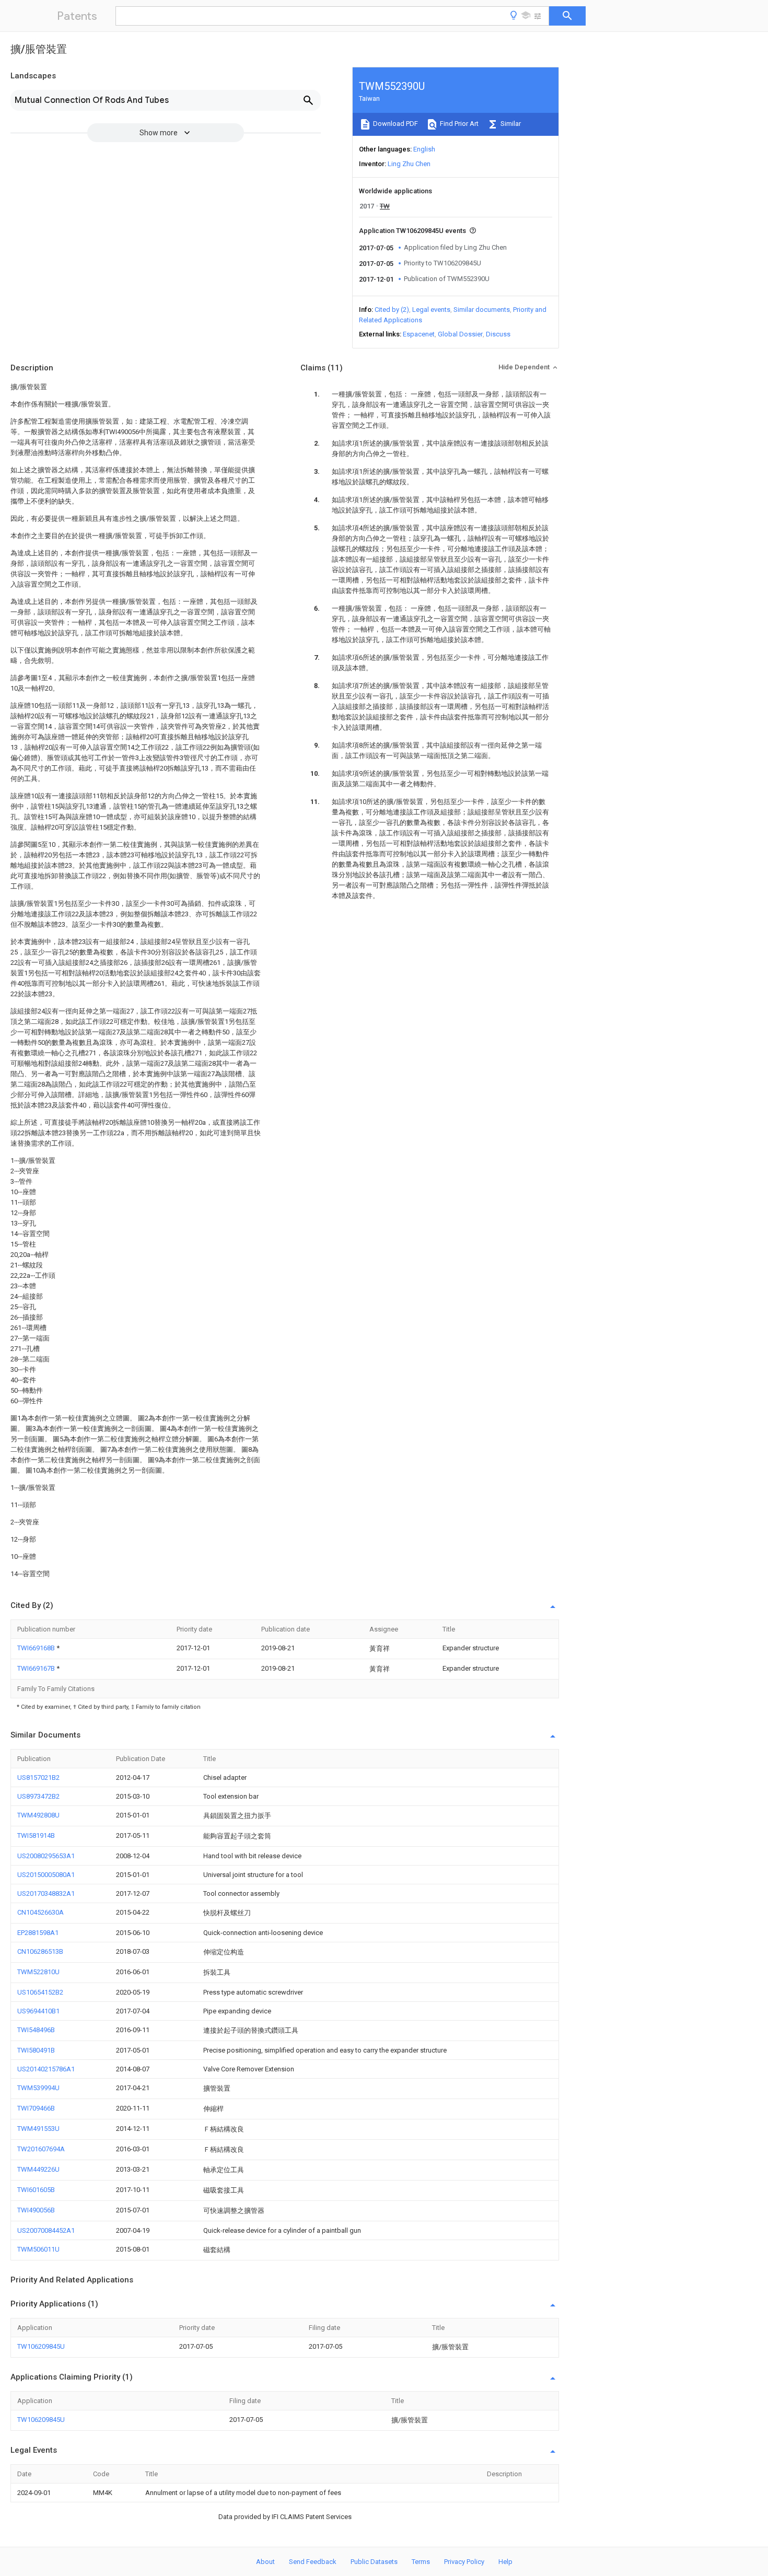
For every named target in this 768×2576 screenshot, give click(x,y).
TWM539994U (38, 2088)
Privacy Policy (464, 2562)
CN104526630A (40, 1912)
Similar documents (482, 310)
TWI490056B (36, 2210)
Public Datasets (374, 2562)
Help (505, 2562)
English (424, 149)
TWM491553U (38, 2129)
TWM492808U (38, 1815)
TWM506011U (38, 2249)
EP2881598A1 (38, 1933)
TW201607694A (41, 2149)
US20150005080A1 (46, 1875)
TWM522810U (38, 1972)
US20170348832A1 (46, 1893)
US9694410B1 (38, 2011)
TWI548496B (36, 2030)
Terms (421, 2562)
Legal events (431, 310)
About (265, 2562)
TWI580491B (36, 2050)
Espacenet (419, 334)
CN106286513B (40, 1951)
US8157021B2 (38, 1777)
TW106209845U (41, 2346)
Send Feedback (313, 2562)
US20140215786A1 (46, 2069)
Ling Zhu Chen (409, 164)
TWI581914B (36, 1835)
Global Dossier (460, 334)
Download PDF (395, 124)
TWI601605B (36, 2190)
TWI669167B (37, 1668)
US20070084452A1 (46, 2230)
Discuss (498, 334)
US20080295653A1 (46, 1856)
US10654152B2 (40, 1992)
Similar (510, 124)
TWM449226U (38, 2169)
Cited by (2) (392, 310)
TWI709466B (36, 2108)
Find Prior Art (458, 124)
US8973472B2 (38, 1796)
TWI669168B (37, 1648)
